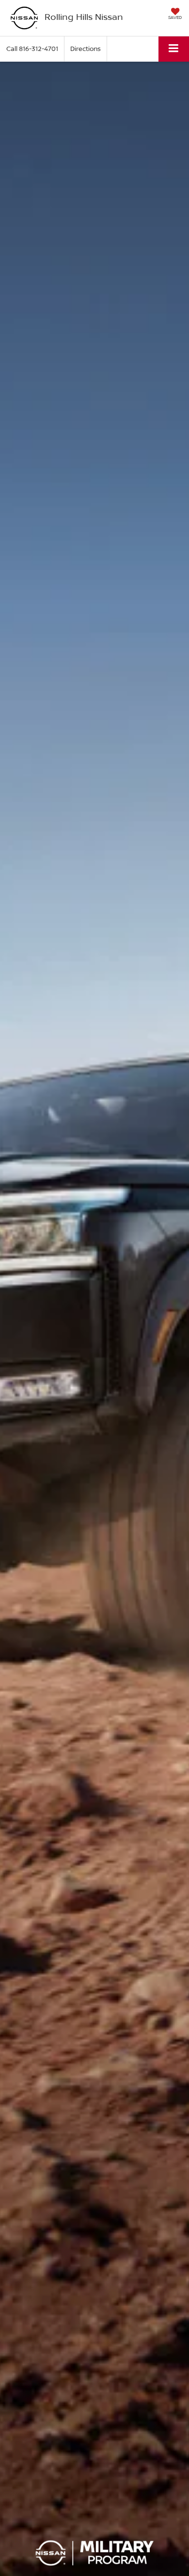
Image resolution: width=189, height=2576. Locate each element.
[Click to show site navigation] (174, 49)
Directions (86, 49)
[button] (32, 49)
